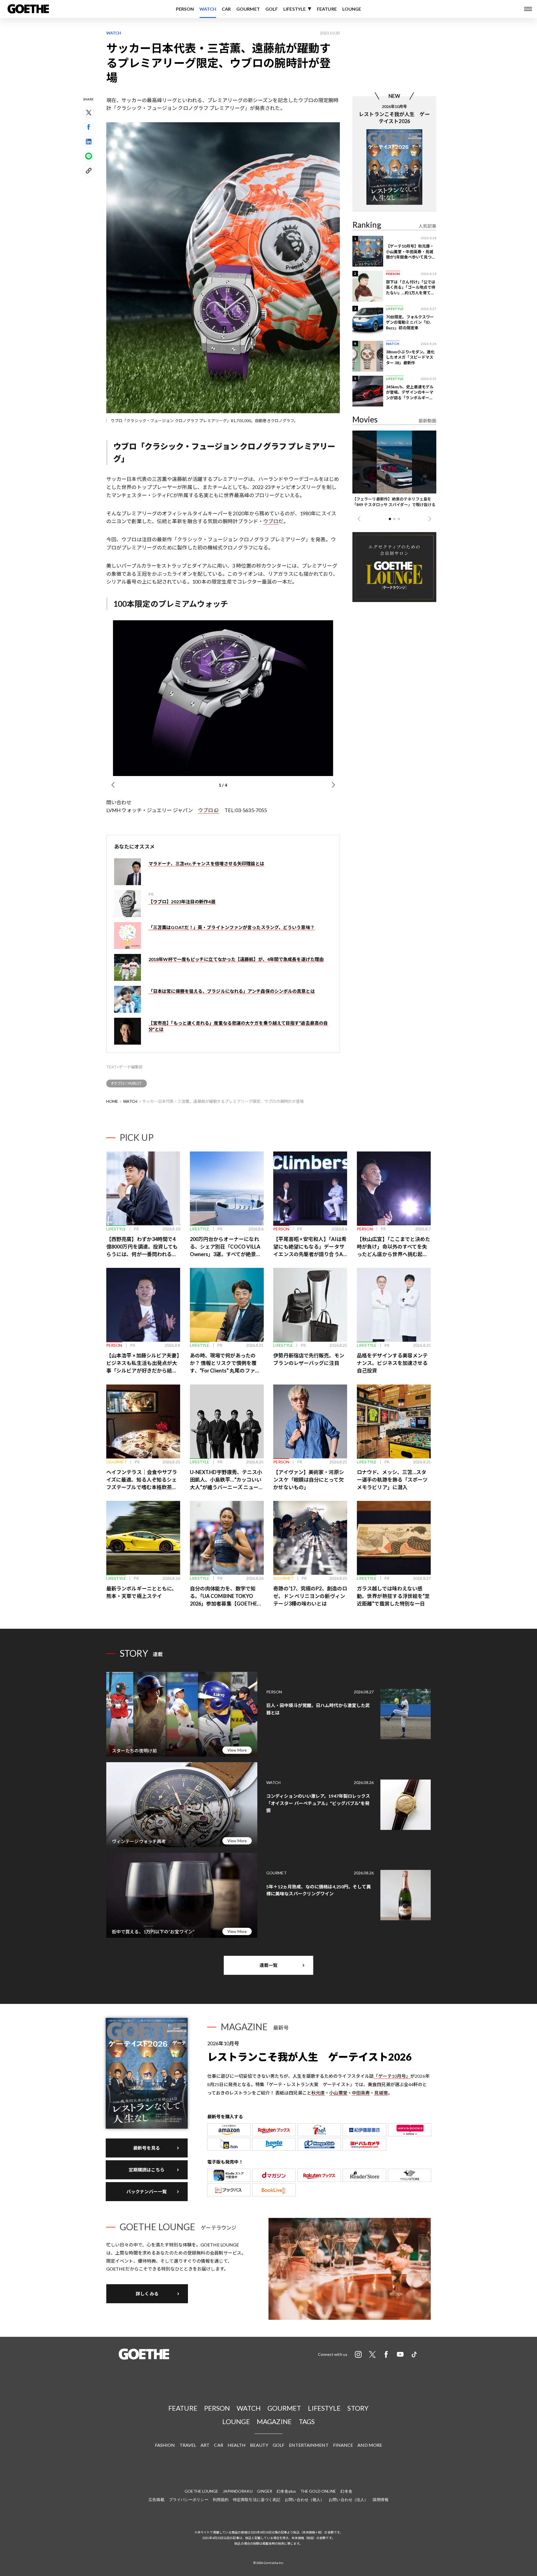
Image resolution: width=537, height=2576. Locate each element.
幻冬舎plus (286, 2491)
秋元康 (318, 2093)
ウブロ (271, 521)
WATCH (208, 9)
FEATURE (327, 9)
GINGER (265, 2491)
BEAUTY (259, 2445)
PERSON (185, 9)
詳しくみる (147, 2294)
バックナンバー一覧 (147, 2191)
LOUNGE (352, 9)
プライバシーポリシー (189, 2499)
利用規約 (221, 2499)
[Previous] (113, 785)
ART (205, 2445)
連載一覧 (268, 1965)
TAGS (307, 2421)
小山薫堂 (338, 2093)
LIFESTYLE (295, 9)
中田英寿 (361, 2093)
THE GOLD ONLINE (318, 2491)
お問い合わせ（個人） (304, 2499)
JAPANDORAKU (238, 2491)
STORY (358, 2408)
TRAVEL (188, 2445)
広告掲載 (156, 2499)
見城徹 (381, 2093)
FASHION (165, 2445)
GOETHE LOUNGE (201, 2491)
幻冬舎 (346, 2491)
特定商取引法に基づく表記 (257, 2499)
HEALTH (237, 2445)
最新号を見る (147, 2148)
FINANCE (343, 2445)
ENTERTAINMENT (309, 2445)
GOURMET (248, 9)
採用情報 (380, 2499)
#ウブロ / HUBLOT (127, 1083)
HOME (112, 1101)
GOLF (272, 9)
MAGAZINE (274, 2421)
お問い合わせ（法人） (348, 2499)
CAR (226, 9)
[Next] (333, 785)
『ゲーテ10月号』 (392, 2076)
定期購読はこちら (147, 2170)
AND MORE (370, 2445)
